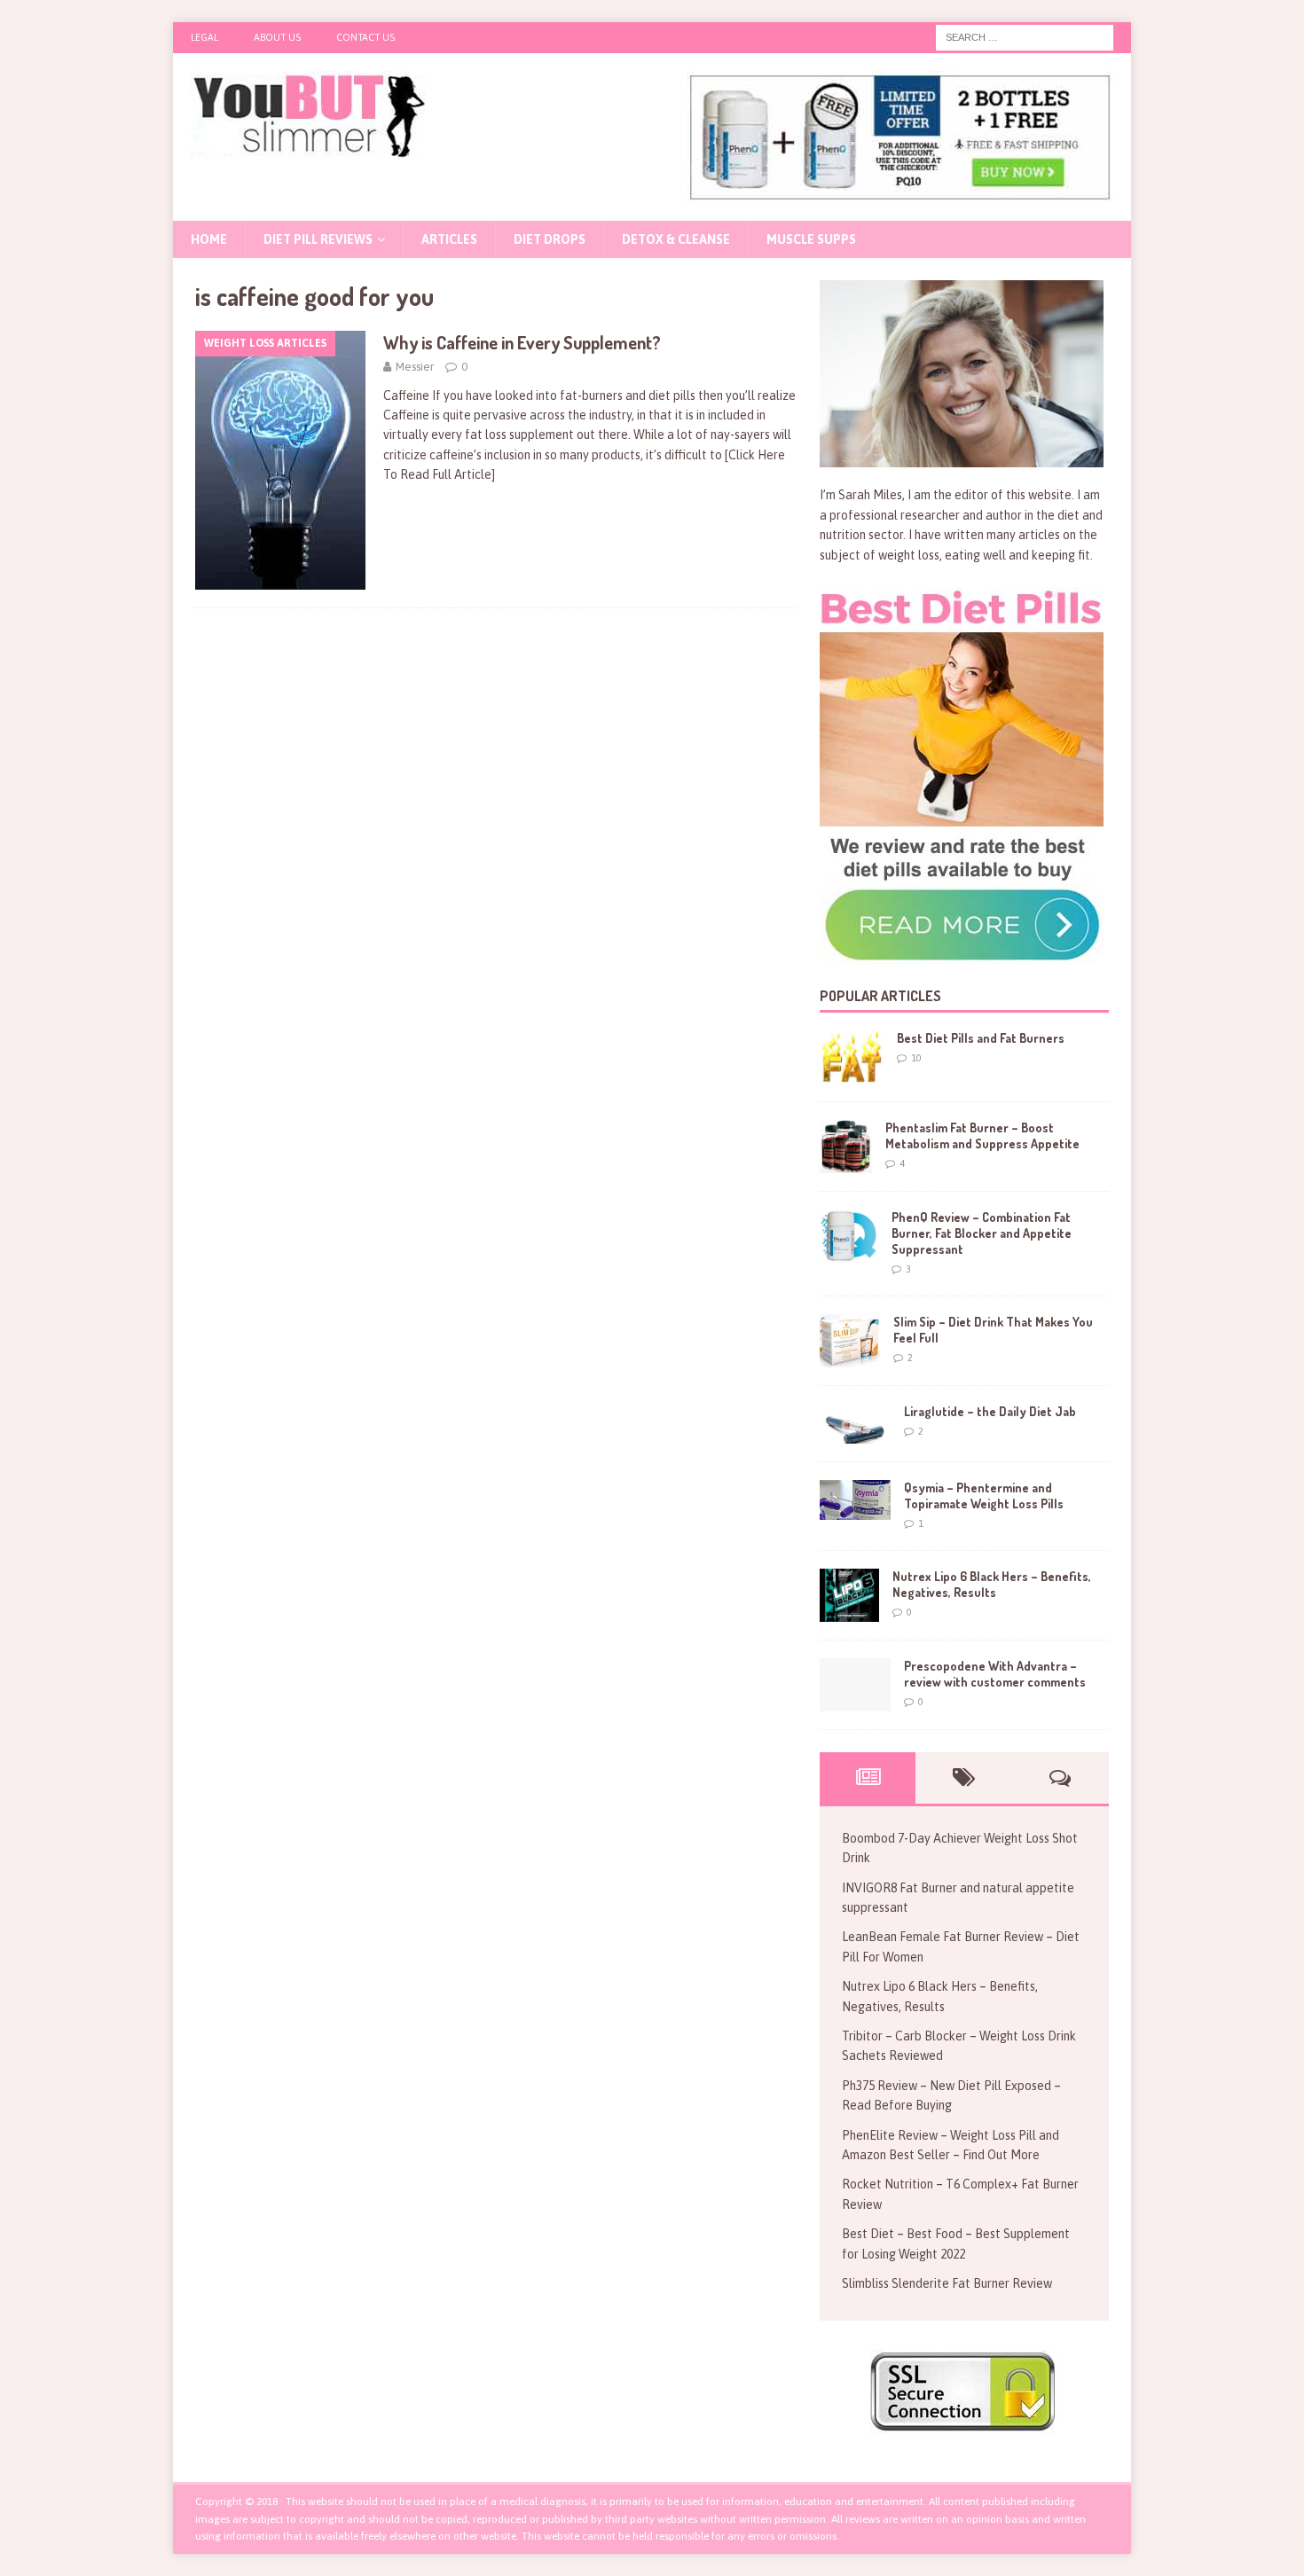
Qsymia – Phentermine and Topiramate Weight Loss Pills (984, 1495)
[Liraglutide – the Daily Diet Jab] (855, 1424)
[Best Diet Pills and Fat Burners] (852, 1057)
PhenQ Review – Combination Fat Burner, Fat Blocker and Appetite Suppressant (982, 1233)
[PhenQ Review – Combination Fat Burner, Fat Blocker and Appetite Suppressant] (849, 1236)
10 (916, 1058)
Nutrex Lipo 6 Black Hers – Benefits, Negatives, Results (992, 1584)
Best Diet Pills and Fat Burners (981, 1038)
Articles (449, 239)
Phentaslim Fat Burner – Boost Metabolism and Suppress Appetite (982, 1135)
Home (209, 239)
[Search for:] (1025, 36)
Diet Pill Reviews (318, 239)
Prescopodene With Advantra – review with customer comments (995, 1674)
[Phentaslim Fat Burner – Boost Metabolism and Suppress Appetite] (846, 1147)
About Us (277, 37)
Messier (415, 367)
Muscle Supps (811, 239)
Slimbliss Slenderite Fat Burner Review (947, 2283)
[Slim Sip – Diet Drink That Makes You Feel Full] (850, 1341)
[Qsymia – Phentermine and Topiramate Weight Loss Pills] (855, 1500)
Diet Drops (550, 239)
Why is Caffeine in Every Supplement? (522, 342)
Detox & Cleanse (676, 239)
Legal (204, 37)
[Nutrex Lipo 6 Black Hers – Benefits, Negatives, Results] (849, 1595)
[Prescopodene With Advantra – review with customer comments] (855, 1685)
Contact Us (365, 37)
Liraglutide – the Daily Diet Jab (990, 1411)
